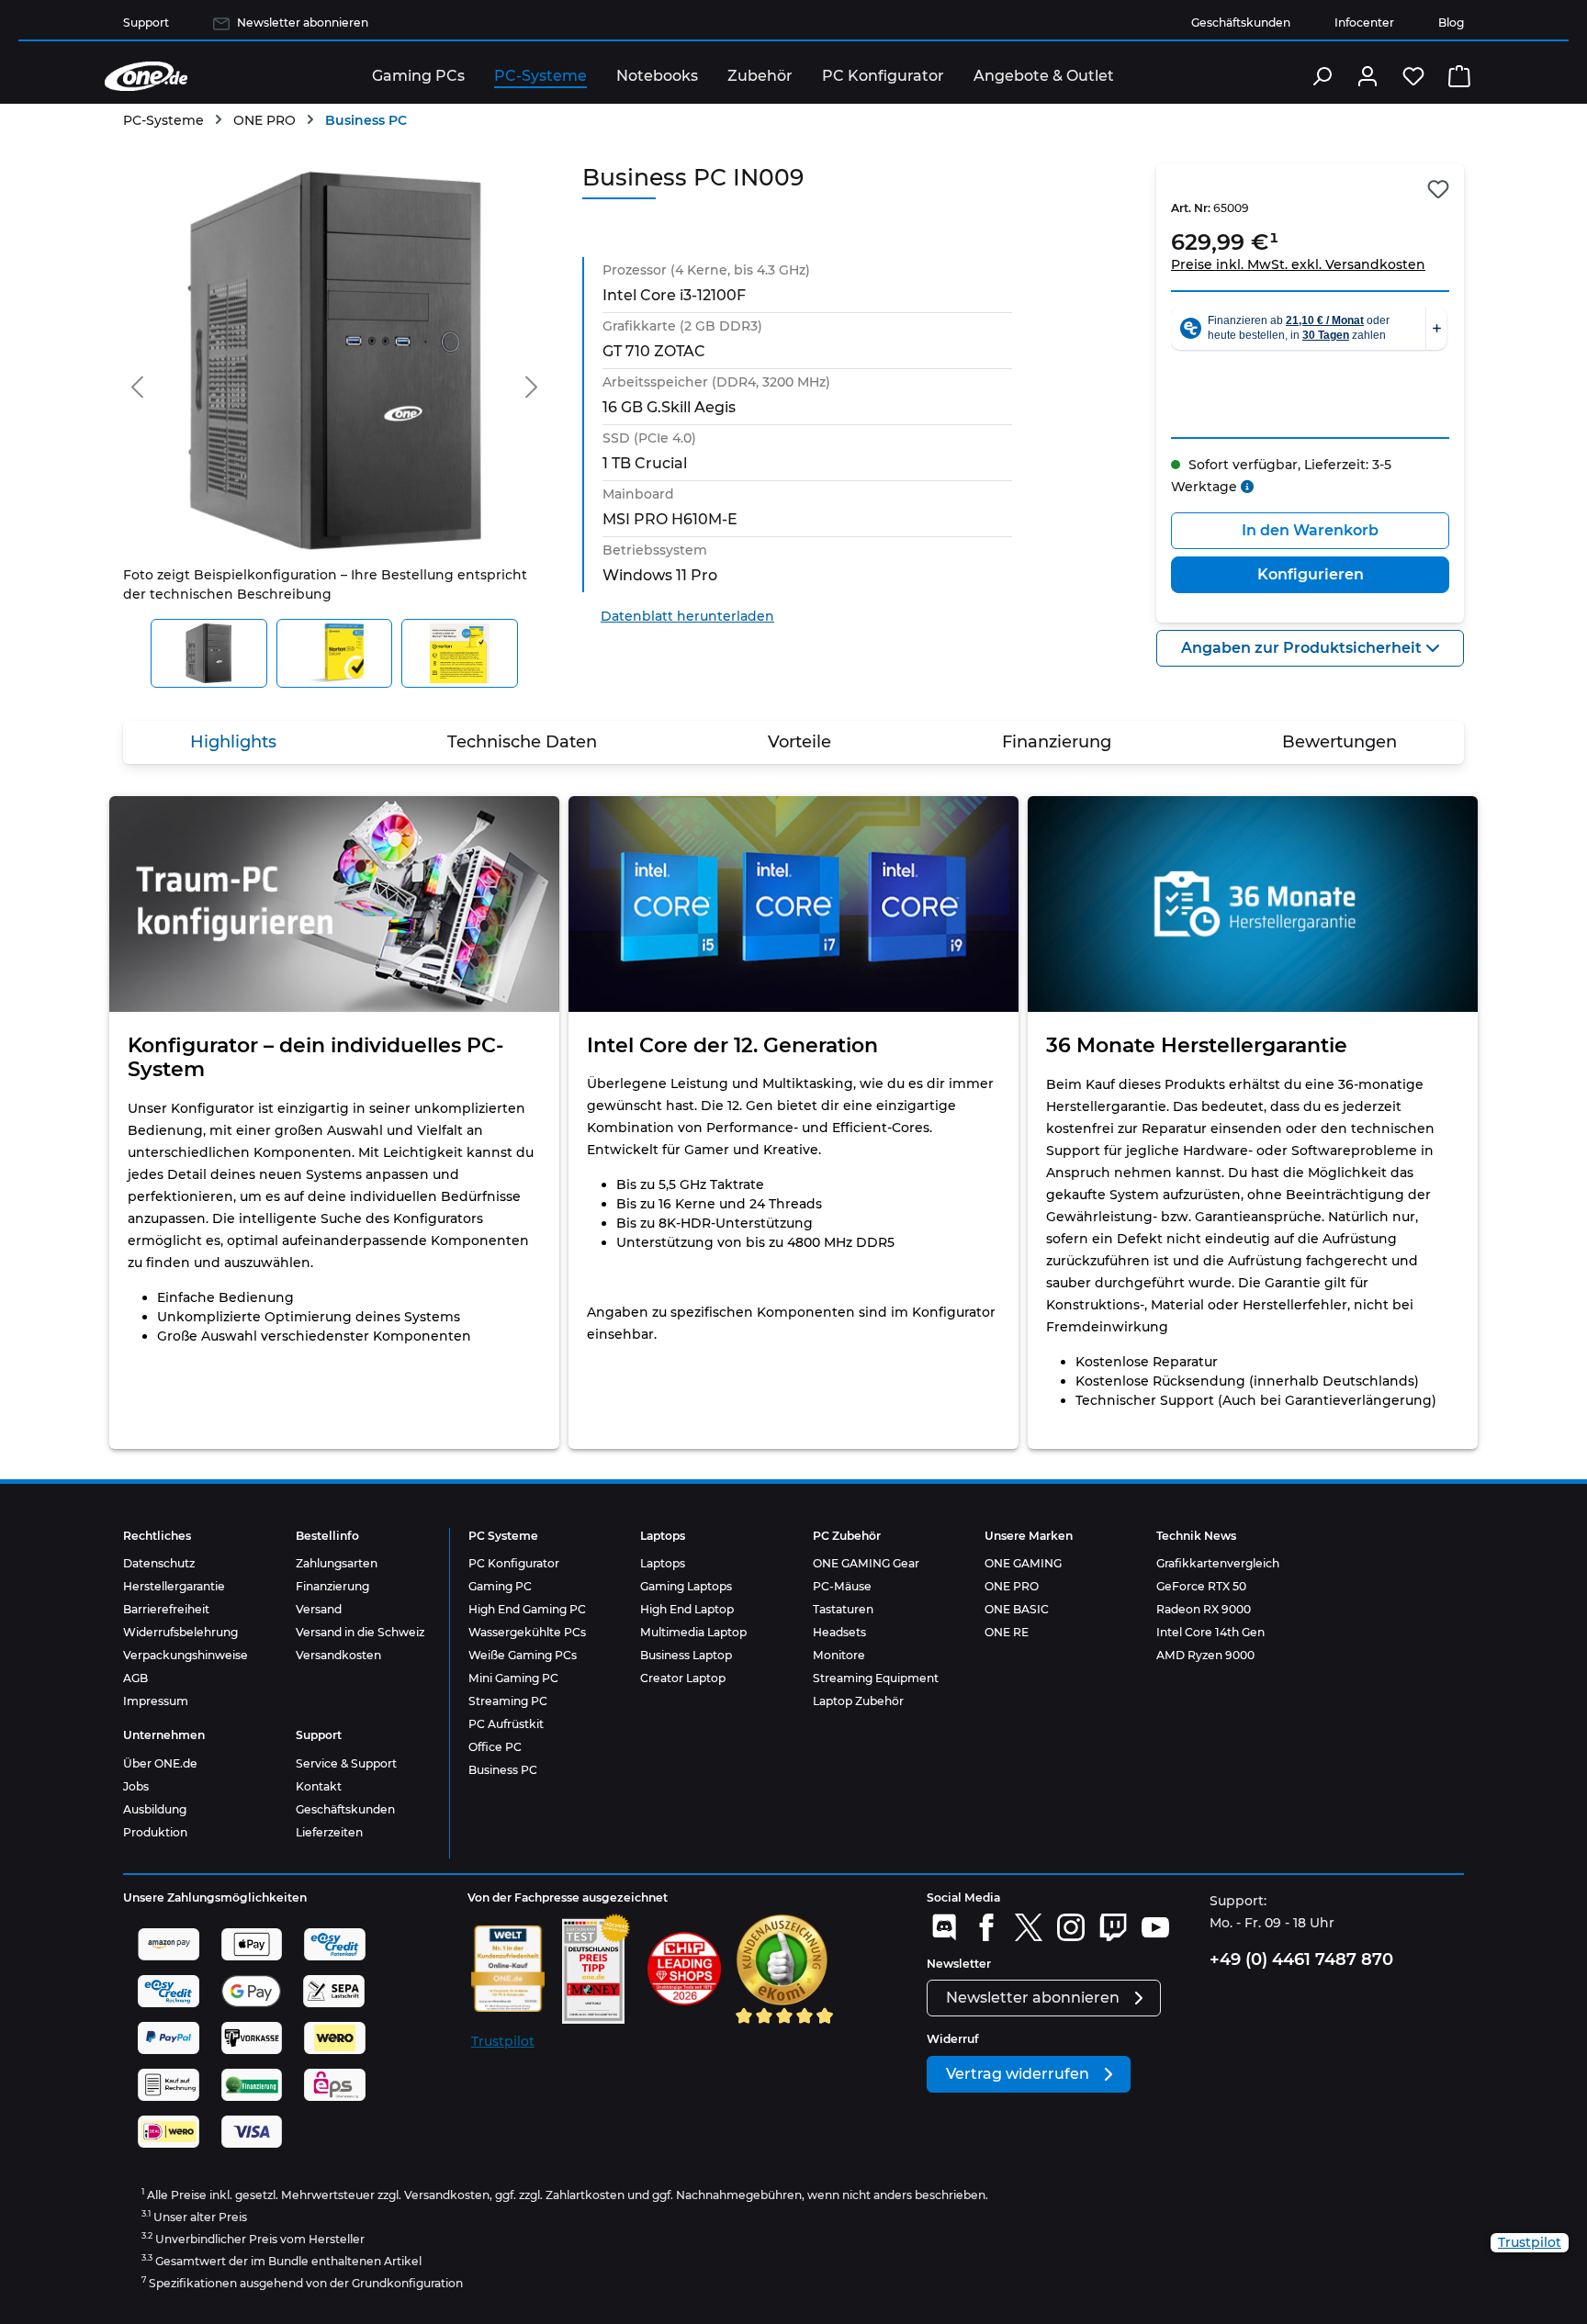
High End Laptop (687, 1609)
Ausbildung (155, 1809)
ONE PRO (1012, 1586)
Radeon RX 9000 (1204, 1609)
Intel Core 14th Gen (1210, 1632)
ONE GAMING (1023, 1563)
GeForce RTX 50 (1201, 1586)
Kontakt (319, 1786)
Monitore (839, 1655)
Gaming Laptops (686, 1586)
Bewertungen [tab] (1339, 742)
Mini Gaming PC (513, 1678)
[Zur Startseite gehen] (146, 76)
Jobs (136, 1786)
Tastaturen (843, 1609)
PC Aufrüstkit (506, 1724)
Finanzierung (332, 1586)
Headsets (839, 1632)
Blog (1451, 22)
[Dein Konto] (1368, 76)
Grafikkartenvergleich (1218, 1563)
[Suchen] (1322, 76)
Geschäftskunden (1241, 22)
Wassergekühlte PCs (527, 1632)
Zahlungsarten (337, 1563)
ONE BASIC (1017, 1609)
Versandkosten (338, 1655)
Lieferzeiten (329, 1832)
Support (146, 22)
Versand (319, 1609)
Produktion (155, 1832)
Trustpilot (503, 2041)
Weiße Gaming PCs (523, 1655)
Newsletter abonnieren (303, 22)
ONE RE (1007, 1632)
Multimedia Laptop (693, 1632)
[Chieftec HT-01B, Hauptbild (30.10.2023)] (334, 361)
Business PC (503, 1770)
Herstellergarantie (174, 1586)
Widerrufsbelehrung (180, 1632)
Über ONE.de (160, 1763)
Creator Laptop (683, 1678)
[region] (334, 426)
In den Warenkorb (1310, 530)
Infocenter (1364, 22)
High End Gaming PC (527, 1609)
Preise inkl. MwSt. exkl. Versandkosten (1298, 264)
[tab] (233, 742)
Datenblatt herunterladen (687, 616)
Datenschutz (159, 1563)
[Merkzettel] (1413, 76)
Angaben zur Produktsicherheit (1303, 648)
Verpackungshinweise (186, 1655)
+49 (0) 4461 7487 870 (1301, 1959)
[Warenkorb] (1459, 76)
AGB (135, 1678)
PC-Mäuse (842, 1586)
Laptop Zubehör (858, 1701)
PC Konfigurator (514, 1563)
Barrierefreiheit (166, 1609)
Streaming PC (508, 1701)
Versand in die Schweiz (360, 1632)
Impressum (156, 1701)
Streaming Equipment (876, 1678)
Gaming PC (500, 1586)
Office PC (495, 1747)
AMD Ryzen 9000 (1205, 1655)
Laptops (663, 1563)
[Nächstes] (532, 383)
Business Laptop (686, 1655)
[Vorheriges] (137, 383)
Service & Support (346, 1763)
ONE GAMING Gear (866, 1563)
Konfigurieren (1311, 574)
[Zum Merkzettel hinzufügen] (1438, 189)
